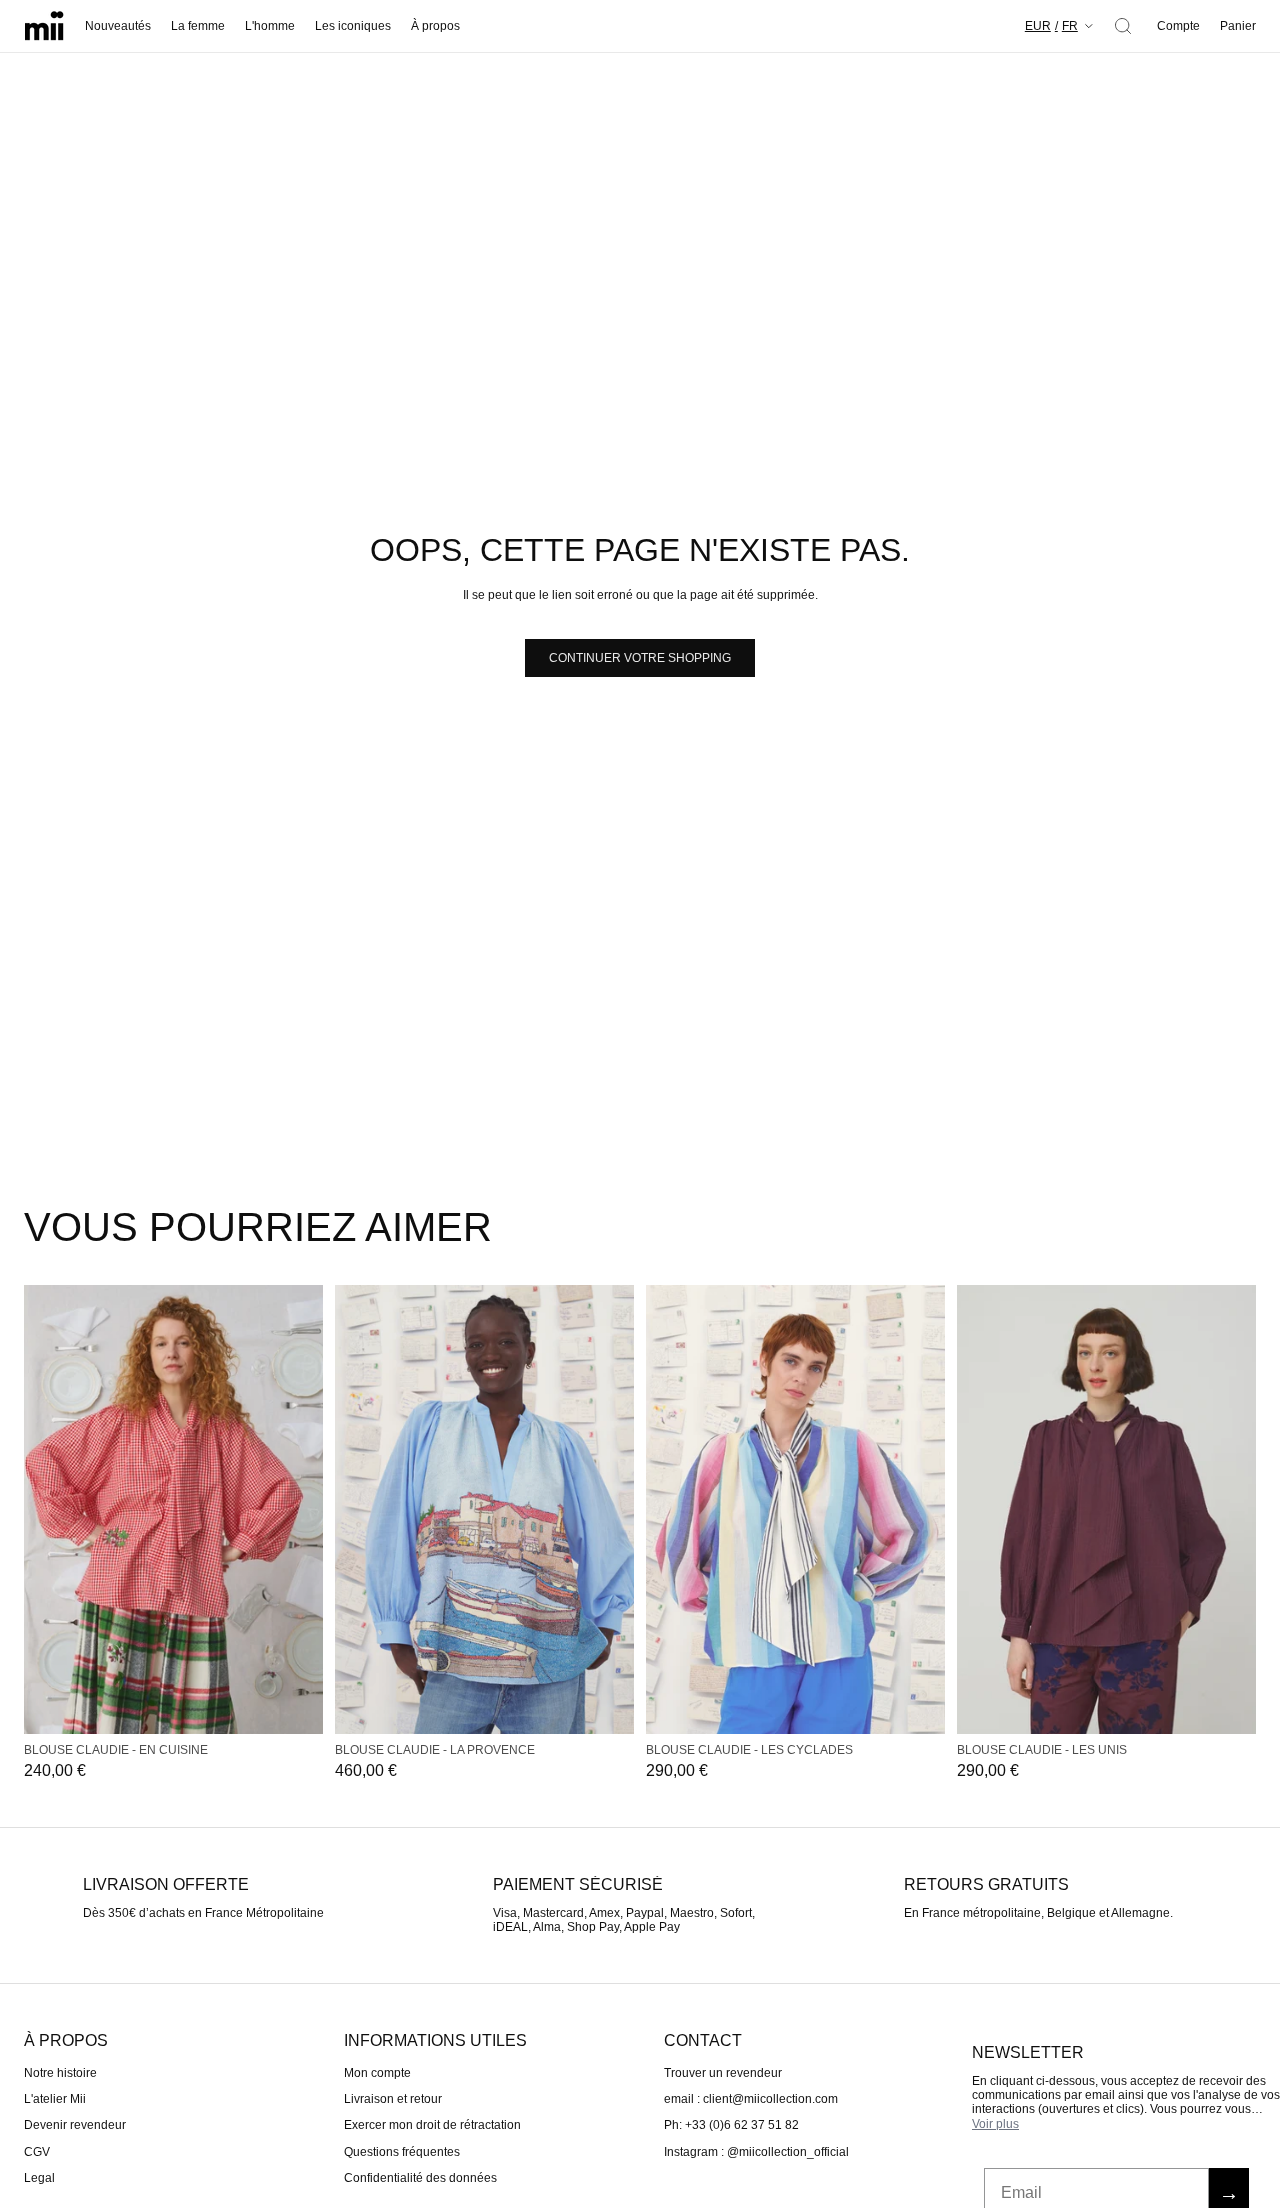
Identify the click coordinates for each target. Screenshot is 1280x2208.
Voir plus (995, 2124)
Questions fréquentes (402, 2152)
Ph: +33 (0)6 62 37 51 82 (731, 2125)
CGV (37, 2152)
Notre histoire (60, 2072)
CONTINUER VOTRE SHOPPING (640, 658)
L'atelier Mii (55, 2099)
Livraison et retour (393, 2099)
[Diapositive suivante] (301, 1509)
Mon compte (377, 2072)
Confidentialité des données (420, 2178)
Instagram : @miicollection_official (756, 2152)
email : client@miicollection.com (751, 2099)
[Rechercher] (1123, 26)
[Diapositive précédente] (46, 1509)
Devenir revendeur (75, 2125)
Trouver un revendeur (723, 2072)
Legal (39, 2178)
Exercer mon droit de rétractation (432, 2125)
